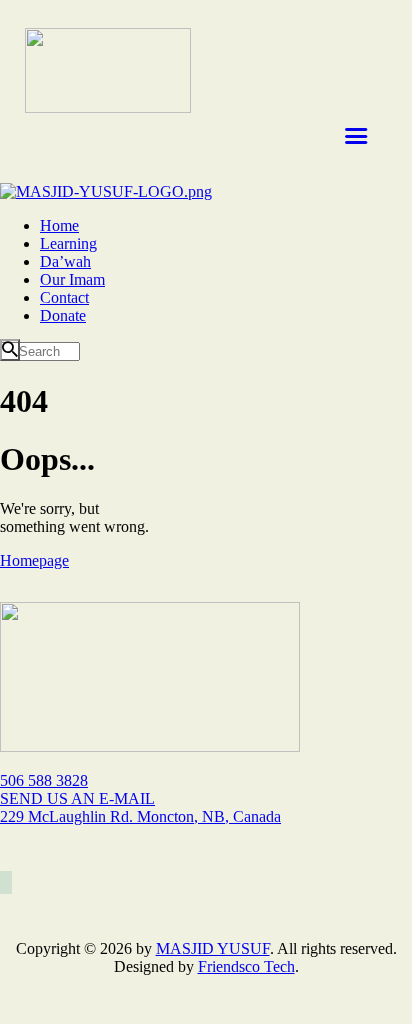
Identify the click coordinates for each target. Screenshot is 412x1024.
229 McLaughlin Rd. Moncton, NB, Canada (140, 816)
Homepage (34, 560)
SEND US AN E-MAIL (77, 798)
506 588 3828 (44, 780)
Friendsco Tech (246, 966)
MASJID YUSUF (213, 948)
